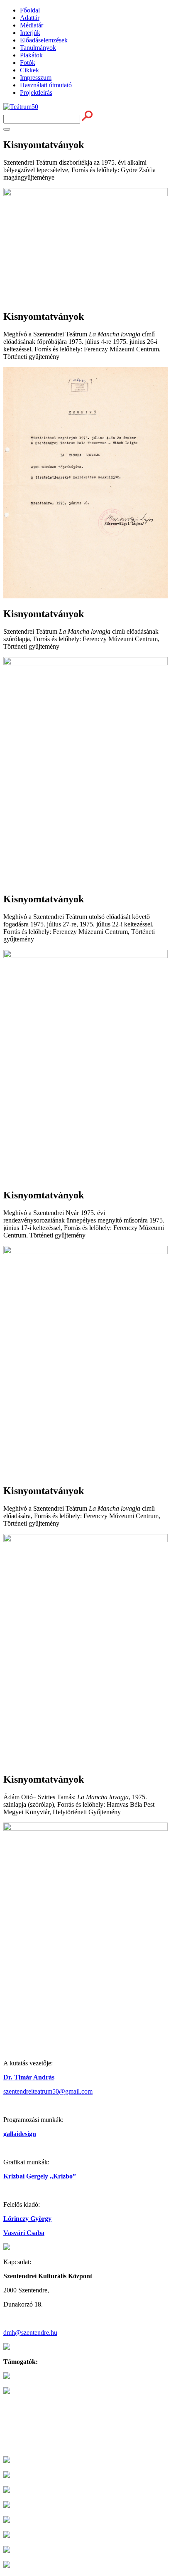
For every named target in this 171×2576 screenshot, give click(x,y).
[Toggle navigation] (7, 129)
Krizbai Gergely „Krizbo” (40, 2176)
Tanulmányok (38, 48)
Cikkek (29, 70)
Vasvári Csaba (24, 2233)
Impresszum (36, 78)
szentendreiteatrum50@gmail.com (48, 2091)
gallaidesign (20, 2134)
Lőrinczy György (27, 2219)
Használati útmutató (46, 85)
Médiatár (32, 25)
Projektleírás (36, 93)
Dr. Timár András (29, 2077)
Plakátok (31, 55)
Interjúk (30, 33)
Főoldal (30, 10)
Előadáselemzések (44, 40)
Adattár (30, 18)
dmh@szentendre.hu (30, 2333)
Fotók (28, 63)
